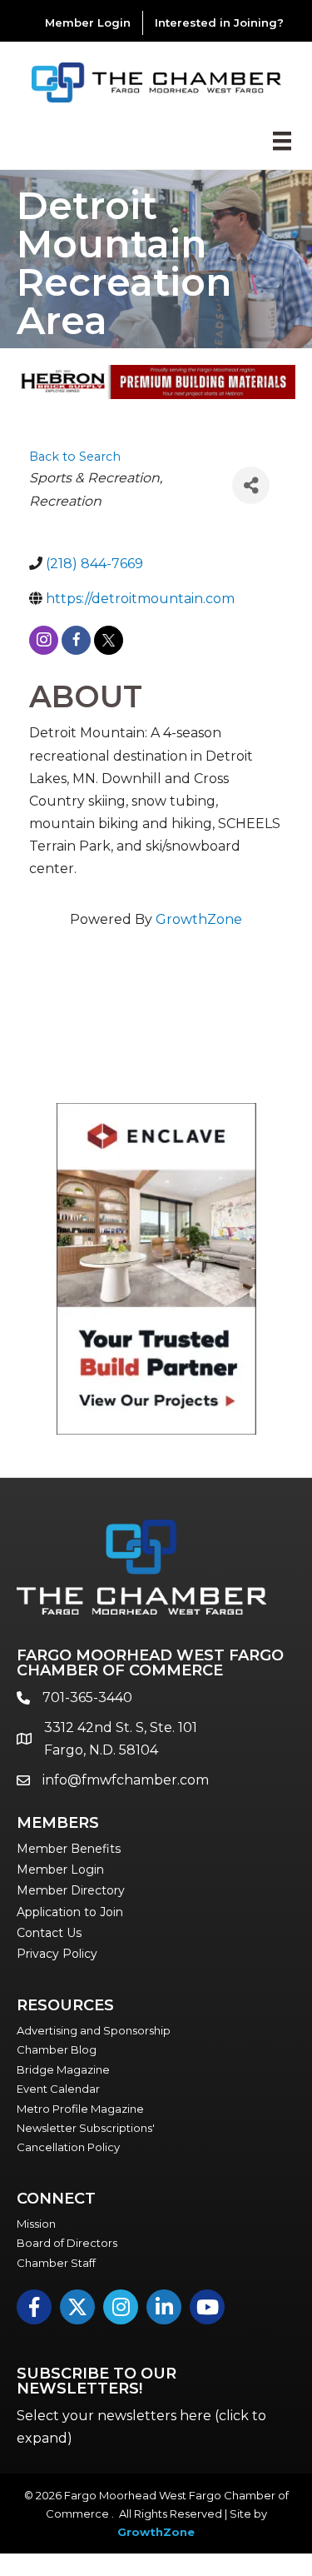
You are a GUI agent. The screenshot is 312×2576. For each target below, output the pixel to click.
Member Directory (71, 1890)
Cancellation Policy (68, 2147)
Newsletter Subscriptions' (86, 2128)
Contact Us (49, 1933)
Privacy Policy (57, 1954)
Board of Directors (67, 2243)
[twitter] (109, 640)
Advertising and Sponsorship (94, 2030)
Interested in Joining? (219, 22)
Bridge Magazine (63, 2069)
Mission (36, 2224)
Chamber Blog (57, 2049)
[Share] (251, 485)
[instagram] (44, 640)
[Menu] (282, 141)
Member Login (88, 22)
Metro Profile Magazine (80, 2109)
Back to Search (75, 457)
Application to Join (70, 1912)
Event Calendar (58, 2089)
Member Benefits (69, 1849)
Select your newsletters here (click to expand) (141, 2427)
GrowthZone (199, 919)
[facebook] (76, 640)
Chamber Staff (56, 2263)
